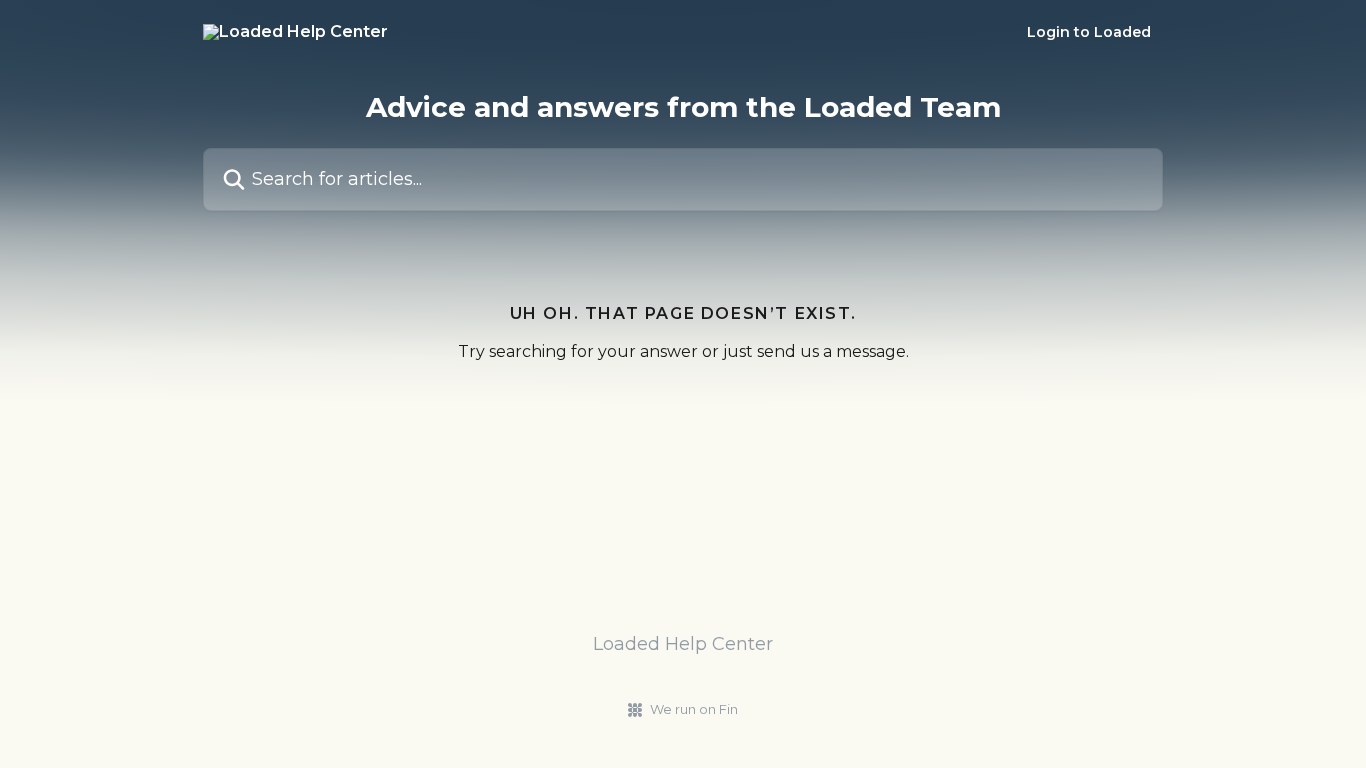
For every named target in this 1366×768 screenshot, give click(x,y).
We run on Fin (694, 709)
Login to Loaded (1089, 32)
